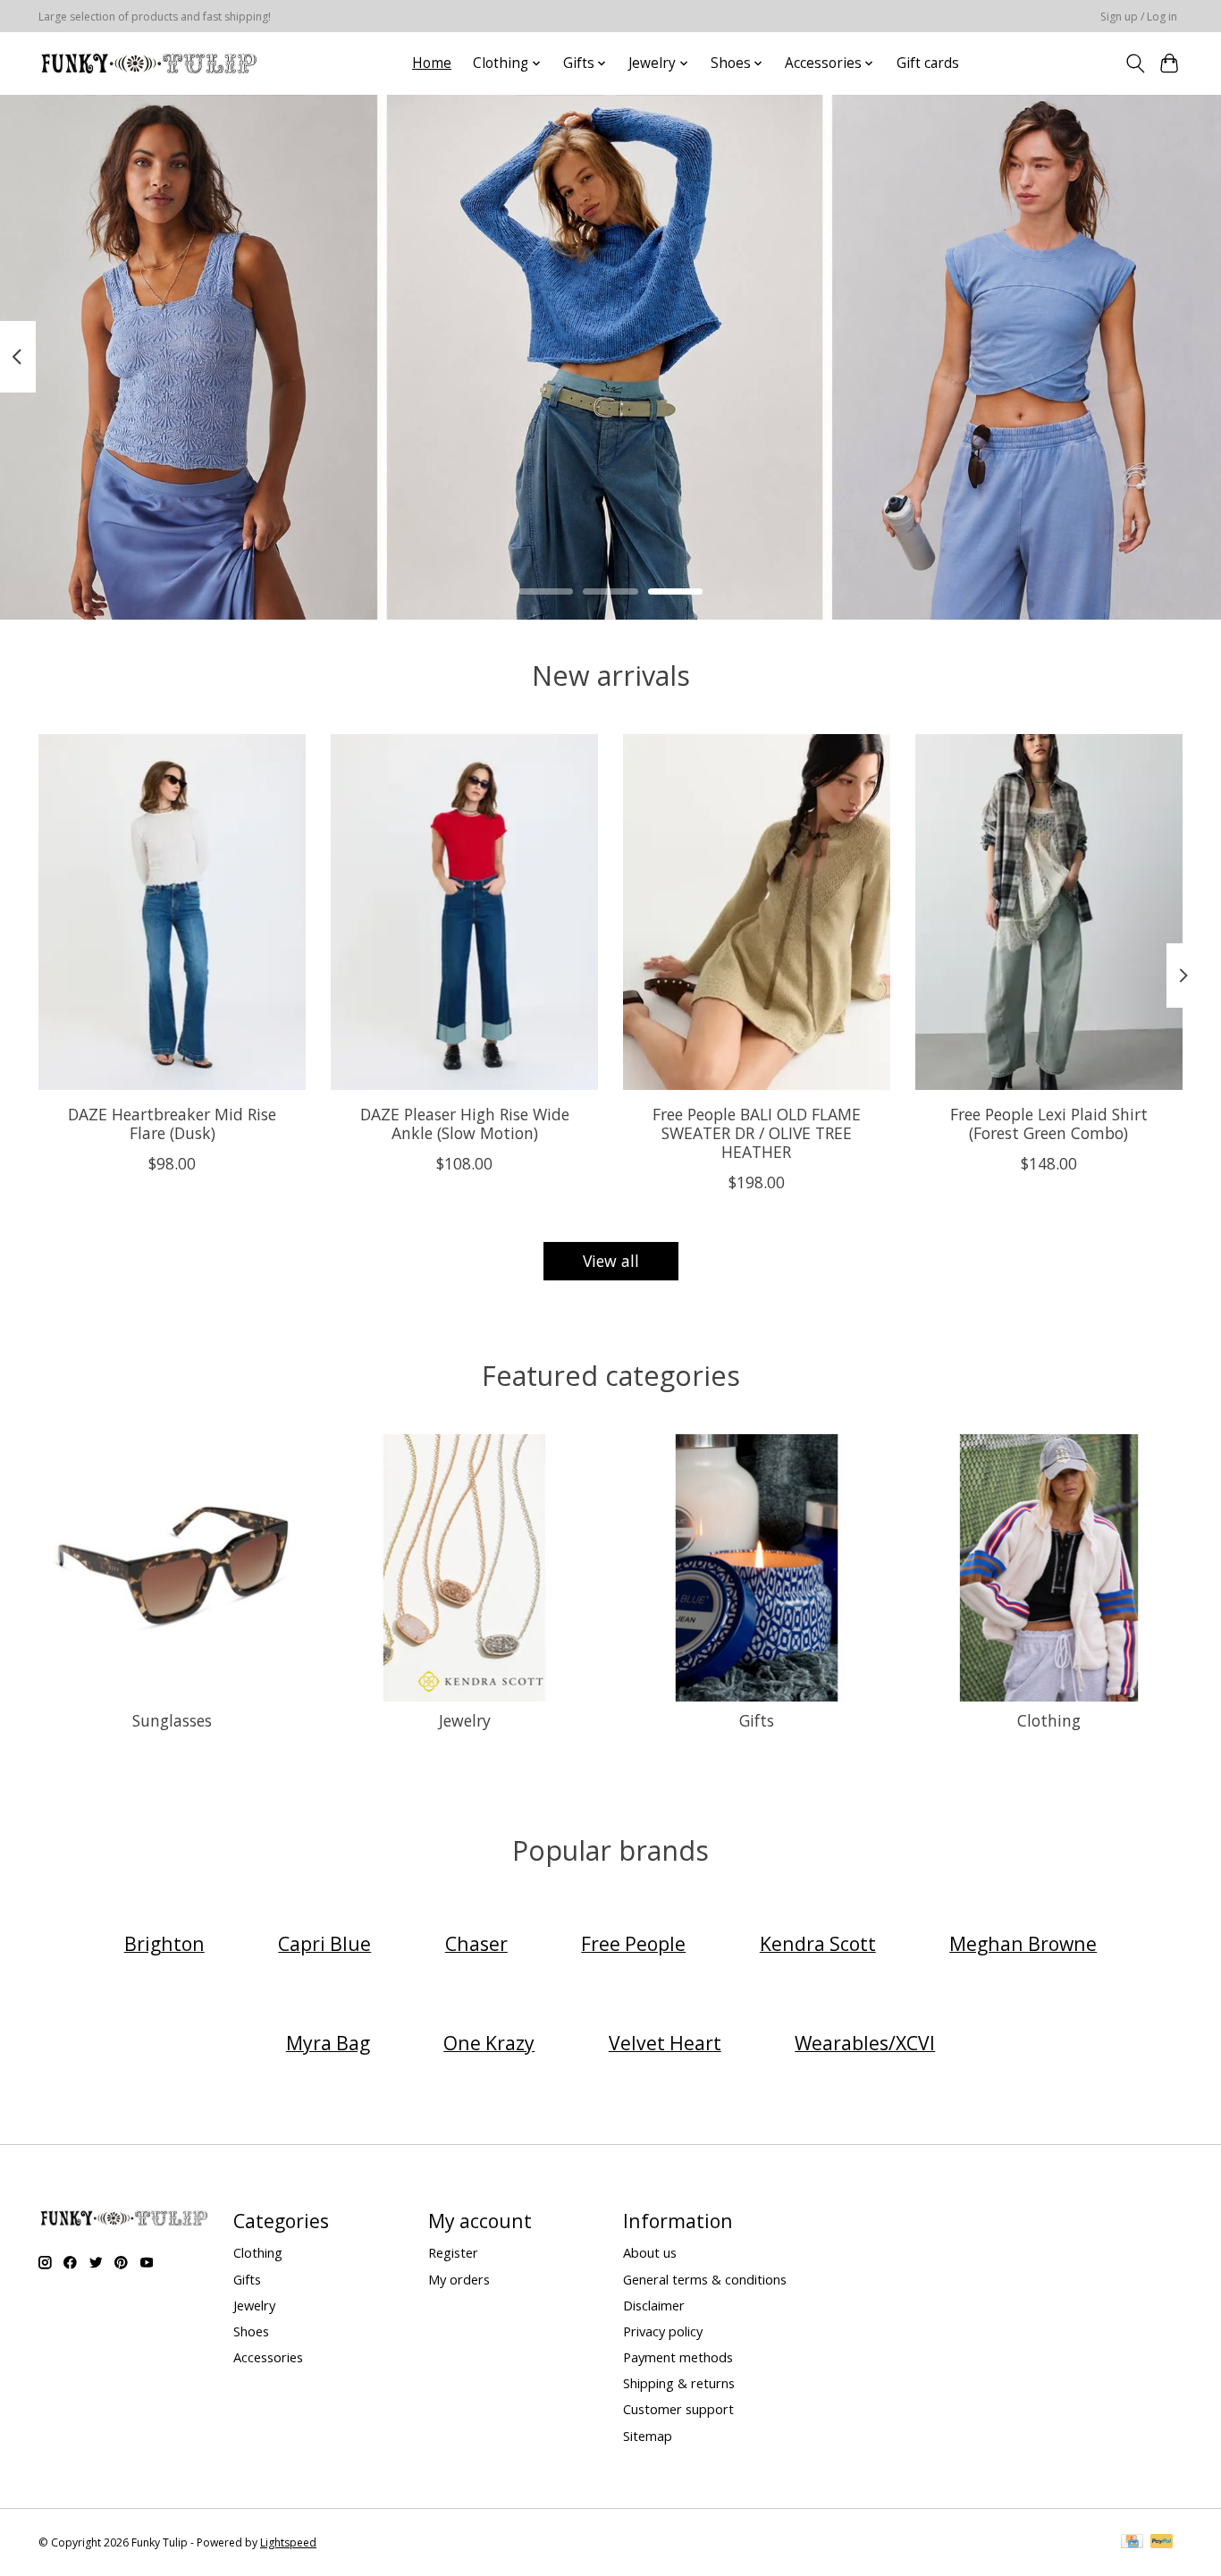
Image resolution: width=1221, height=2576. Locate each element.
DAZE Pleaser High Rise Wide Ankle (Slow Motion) (465, 1123)
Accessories (268, 2357)
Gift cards (928, 63)
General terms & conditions (705, 2279)
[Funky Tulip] (148, 63)
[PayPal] (1162, 2543)
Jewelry (465, 1720)
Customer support (678, 2409)
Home (432, 63)
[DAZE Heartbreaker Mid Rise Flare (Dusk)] (172, 912)
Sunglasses (172, 1720)
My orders (459, 2279)
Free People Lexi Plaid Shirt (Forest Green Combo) (1049, 1123)
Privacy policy (663, 2331)
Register (453, 2252)
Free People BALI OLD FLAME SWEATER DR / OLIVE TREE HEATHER (757, 1133)
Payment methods (678, 2357)
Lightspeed (288, 2542)
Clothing (1049, 1720)
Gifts (757, 1720)
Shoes (251, 2331)
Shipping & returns (679, 2383)
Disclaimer (654, 2305)
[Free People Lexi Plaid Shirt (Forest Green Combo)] (1049, 912)
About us (650, 2252)
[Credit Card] (1132, 2543)
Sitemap (648, 2436)
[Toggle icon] (1135, 63)
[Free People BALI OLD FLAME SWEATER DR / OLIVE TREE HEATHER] (757, 912)
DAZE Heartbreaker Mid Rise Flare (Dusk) (172, 1123)
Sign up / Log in (1139, 17)
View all (611, 1261)
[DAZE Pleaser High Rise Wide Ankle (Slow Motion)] (464, 912)
